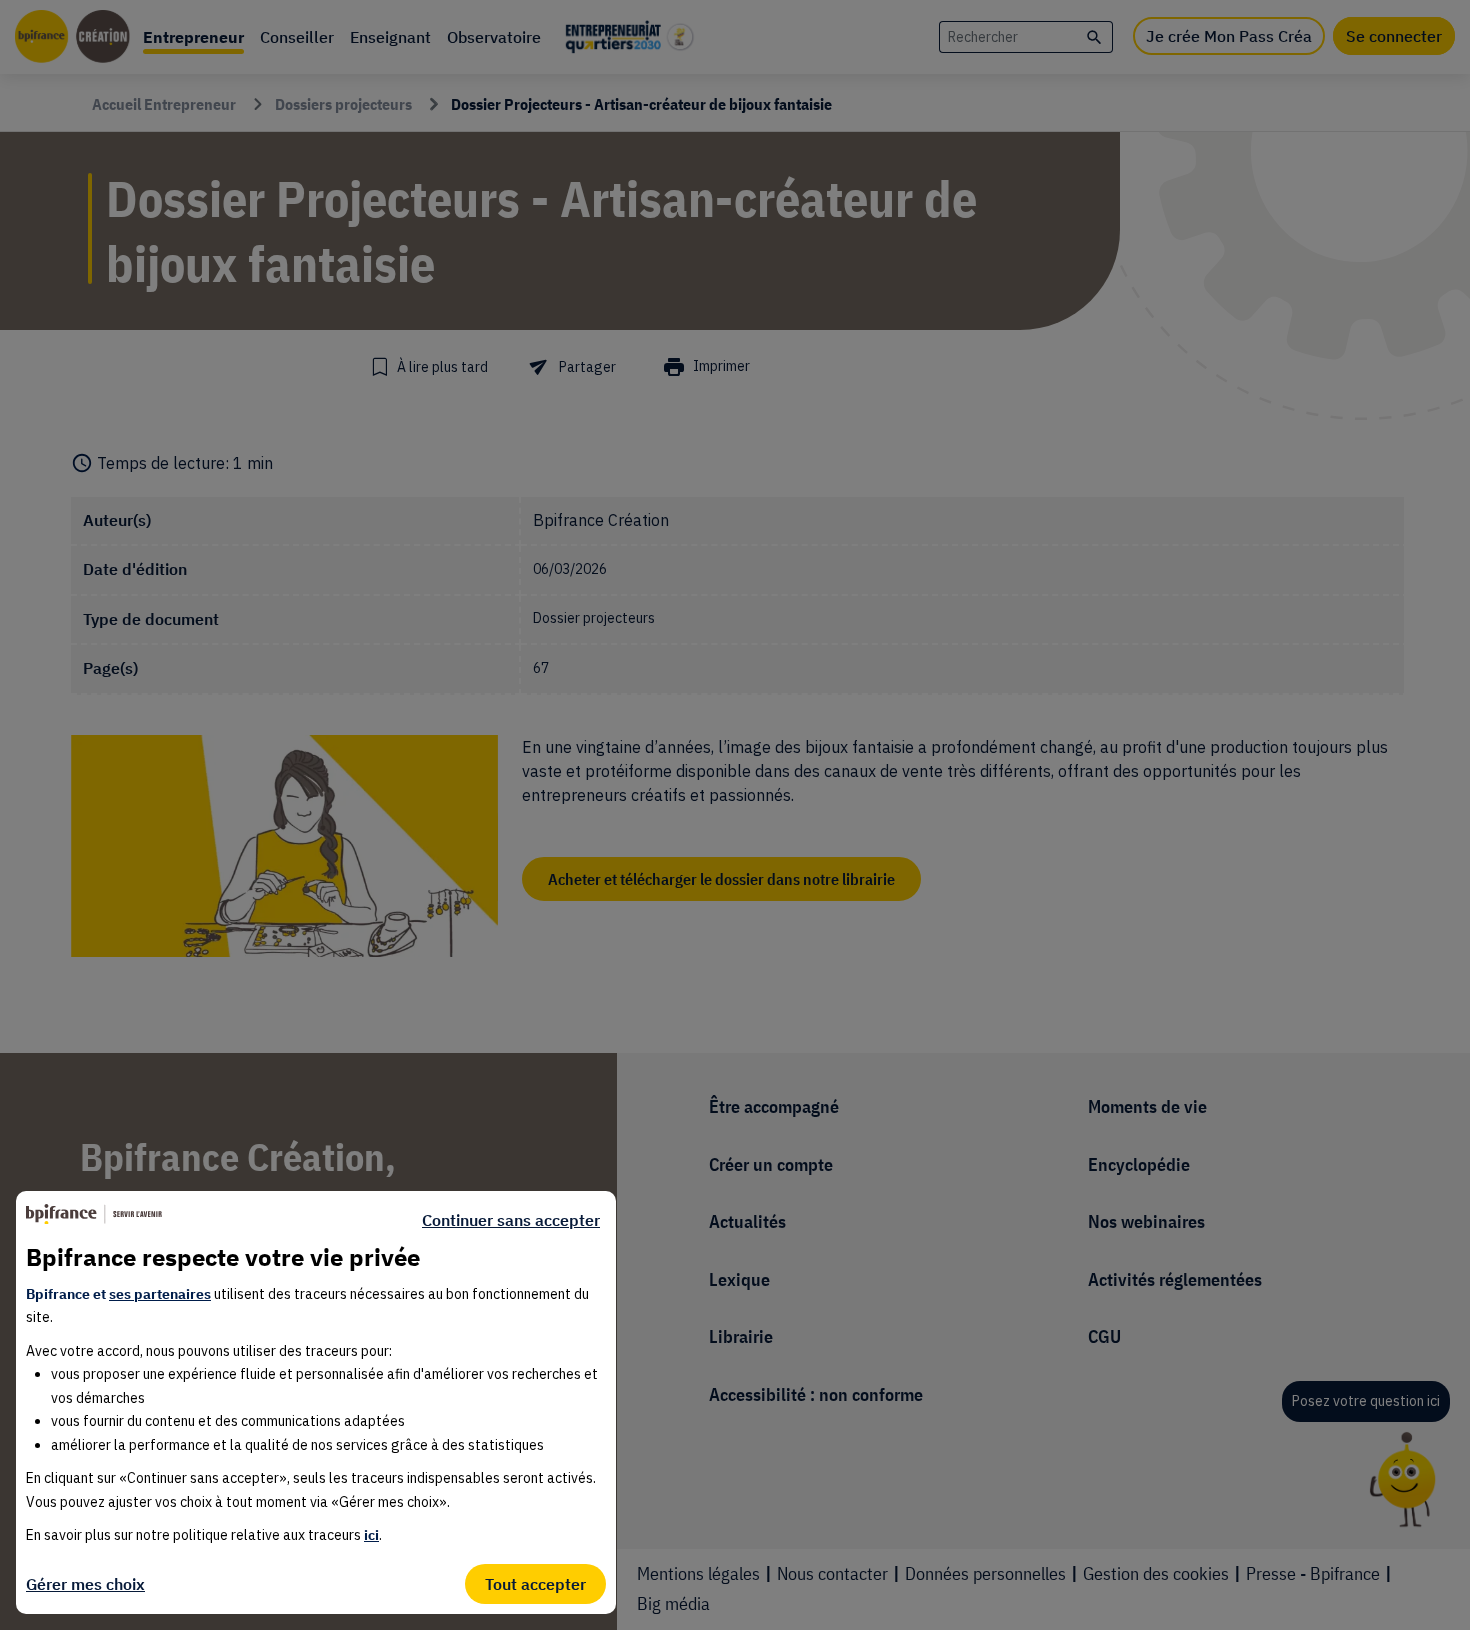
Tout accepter (535, 1584)
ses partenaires (160, 1294)
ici (371, 1535)
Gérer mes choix (85, 1584)
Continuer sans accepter (511, 1220)
